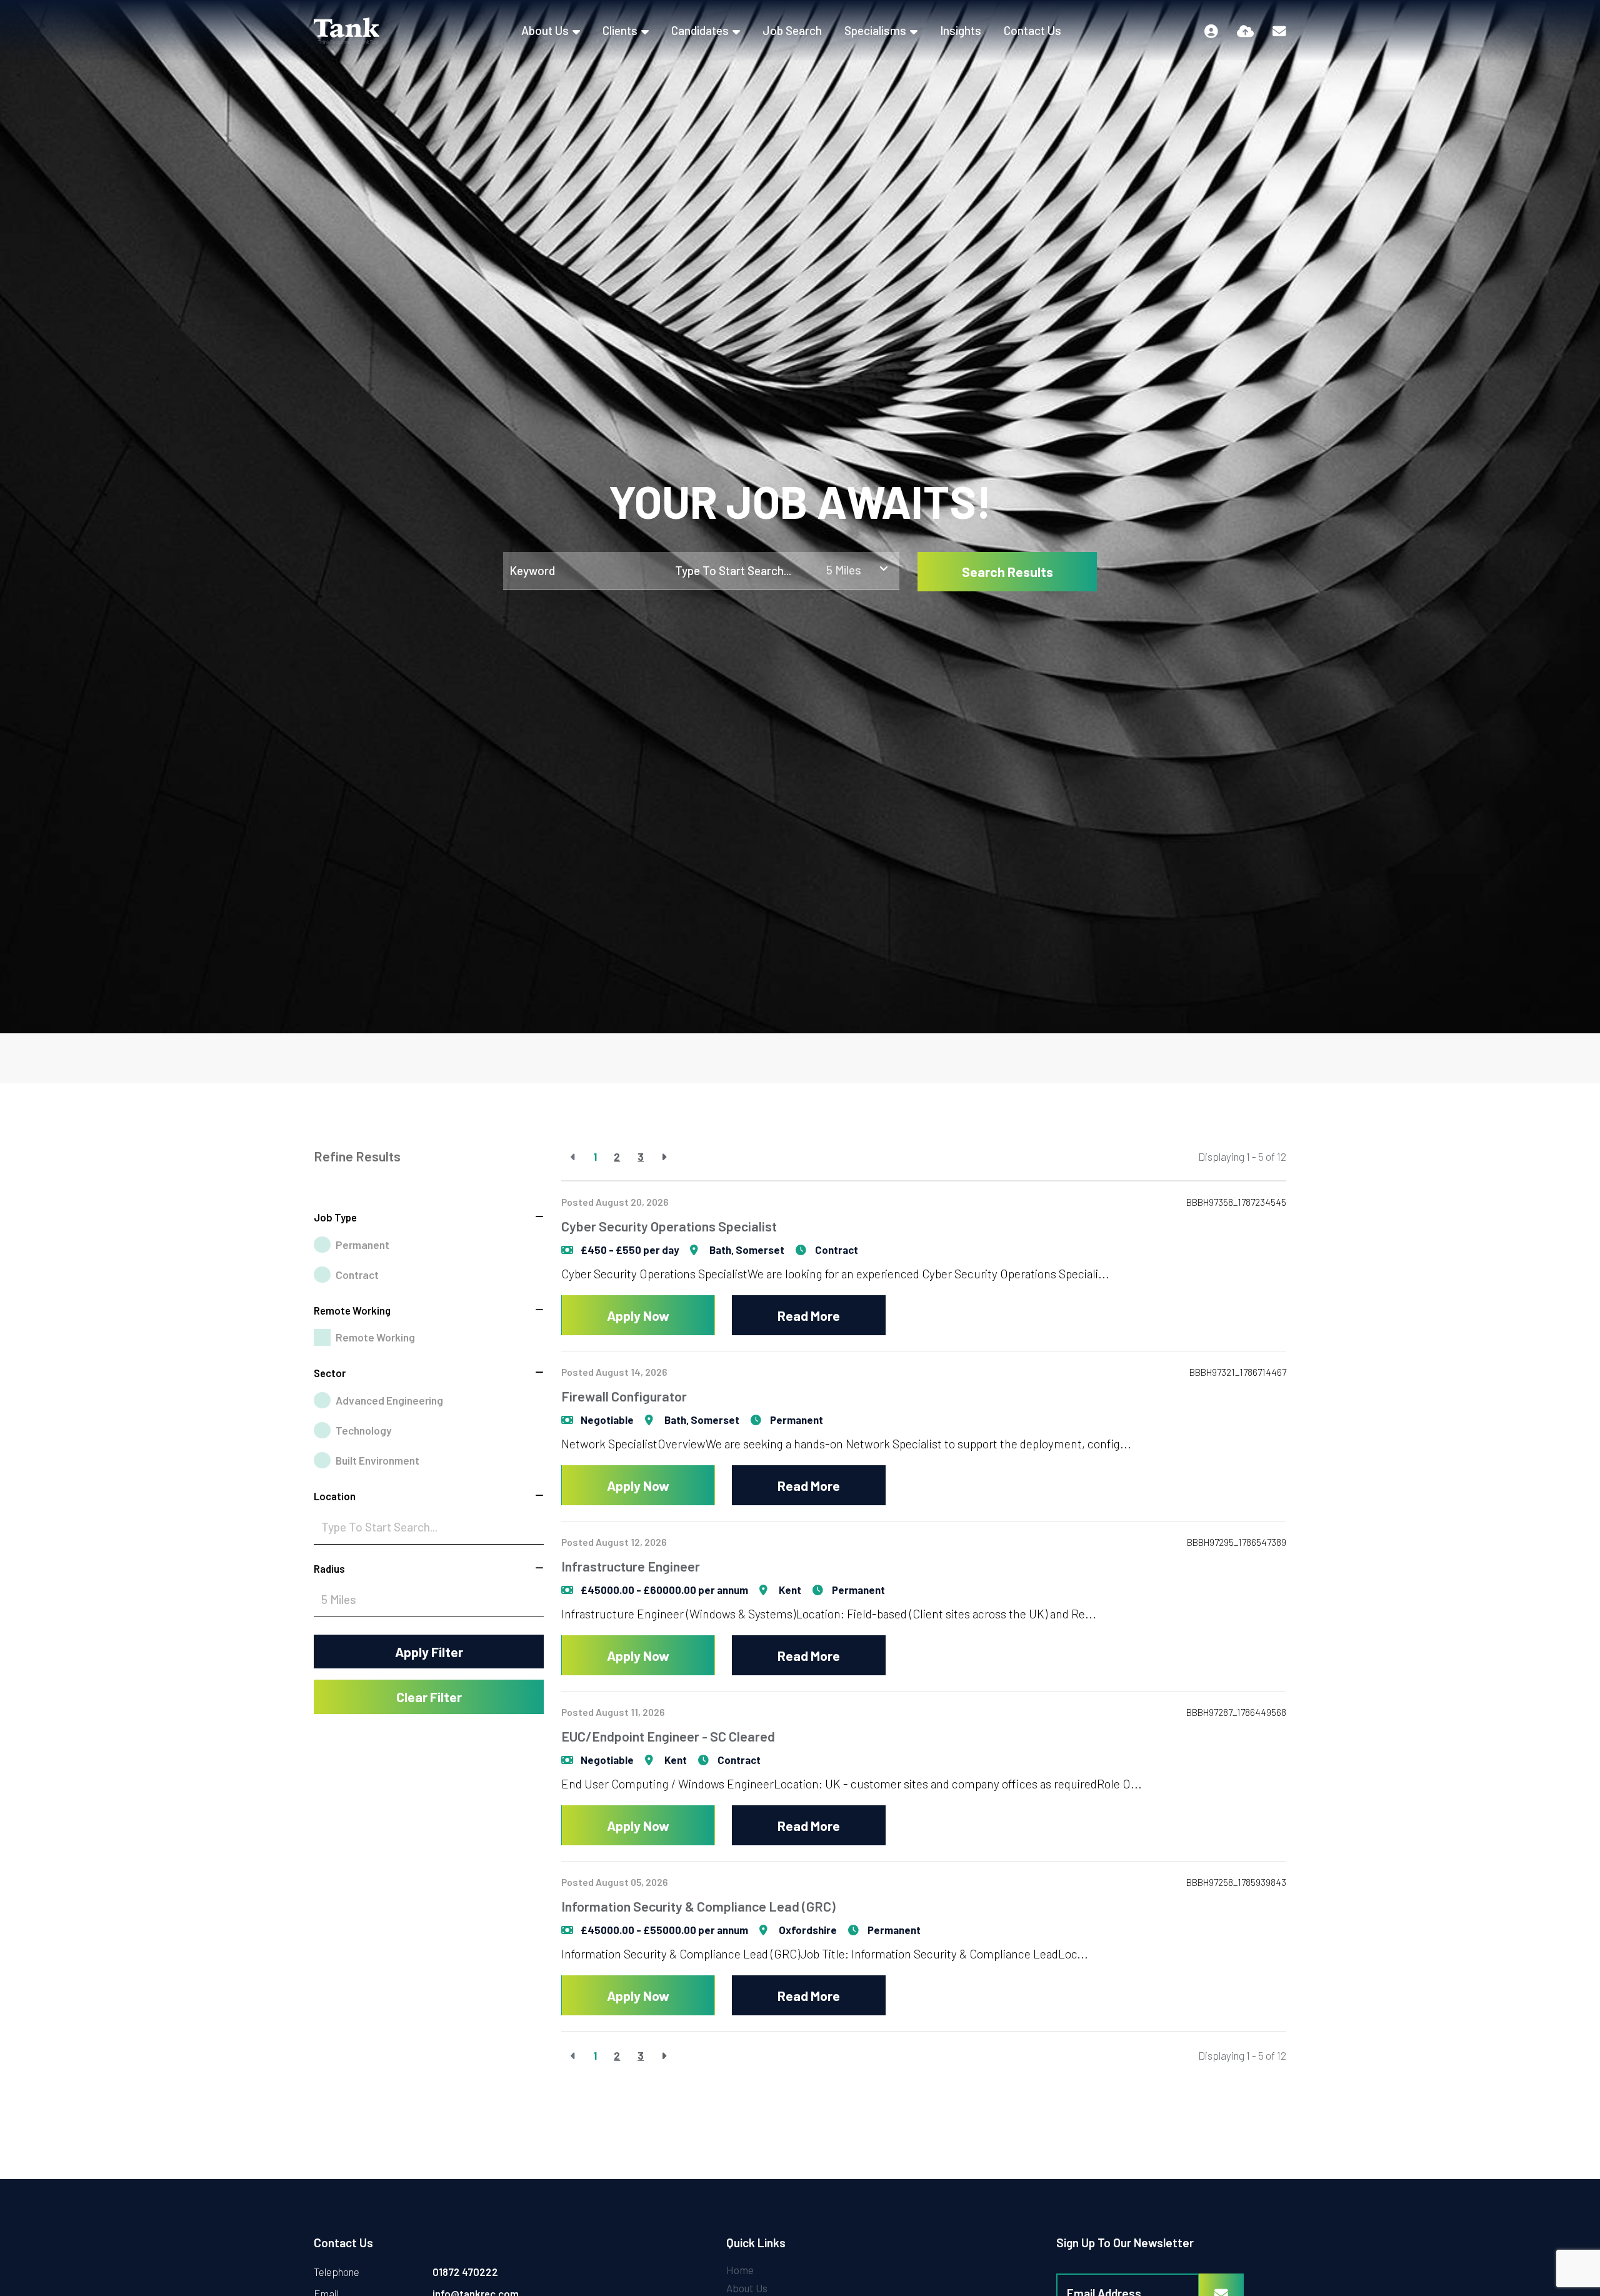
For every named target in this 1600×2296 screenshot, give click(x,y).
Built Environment (377, 1460)
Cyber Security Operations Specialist (669, 1226)
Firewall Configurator (624, 1396)
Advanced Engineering (389, 1400)
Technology (363, 1430)
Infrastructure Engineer (631, 1566)
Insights (961, 30)
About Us (545, 30)
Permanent (362, 1245)
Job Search (792, 30)
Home (740, 2270)
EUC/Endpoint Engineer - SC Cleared (668, 1736)
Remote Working (375, 1337)
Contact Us (1032, 30)
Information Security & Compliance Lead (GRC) (698, 1906)
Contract (357, 1275)
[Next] (664, 1157)
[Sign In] (1211, 31)
